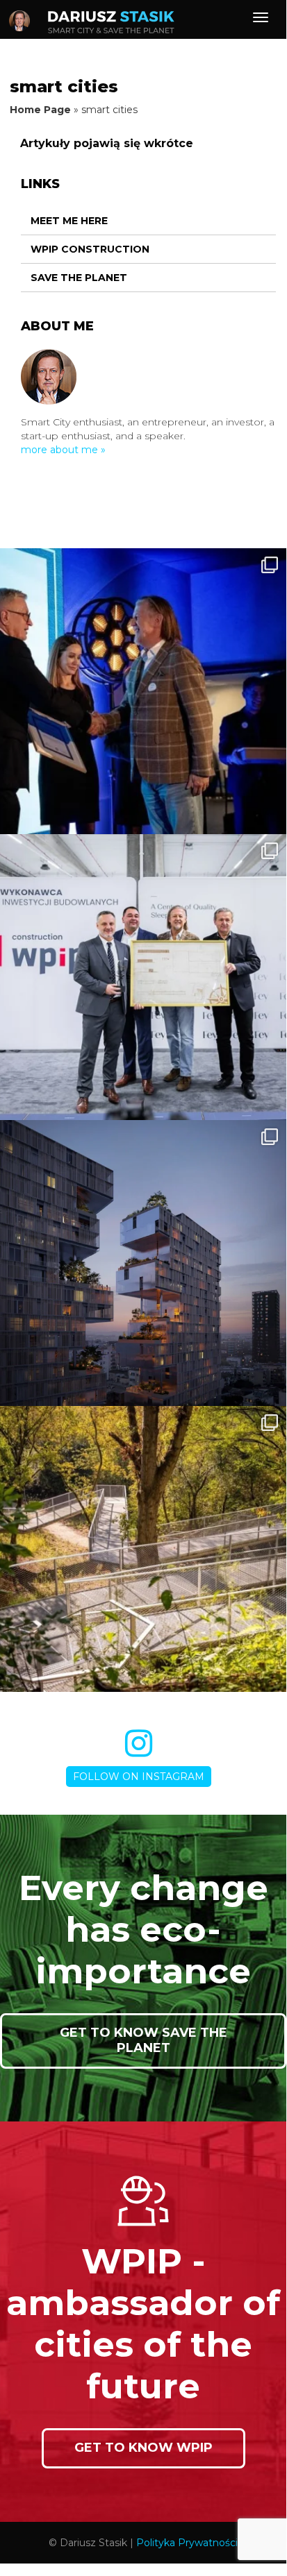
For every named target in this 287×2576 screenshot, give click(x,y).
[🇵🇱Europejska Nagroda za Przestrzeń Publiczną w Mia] (143, 1549)
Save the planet (79, 278)
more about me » (63, 450)
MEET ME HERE (69, 221)
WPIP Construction (90, 249)
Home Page (40, 110)
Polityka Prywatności (187, 2543)
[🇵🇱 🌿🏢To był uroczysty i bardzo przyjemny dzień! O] (143, 977)
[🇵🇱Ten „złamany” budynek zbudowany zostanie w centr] (143, 1263)
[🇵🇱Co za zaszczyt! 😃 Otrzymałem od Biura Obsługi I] (143, 691)
